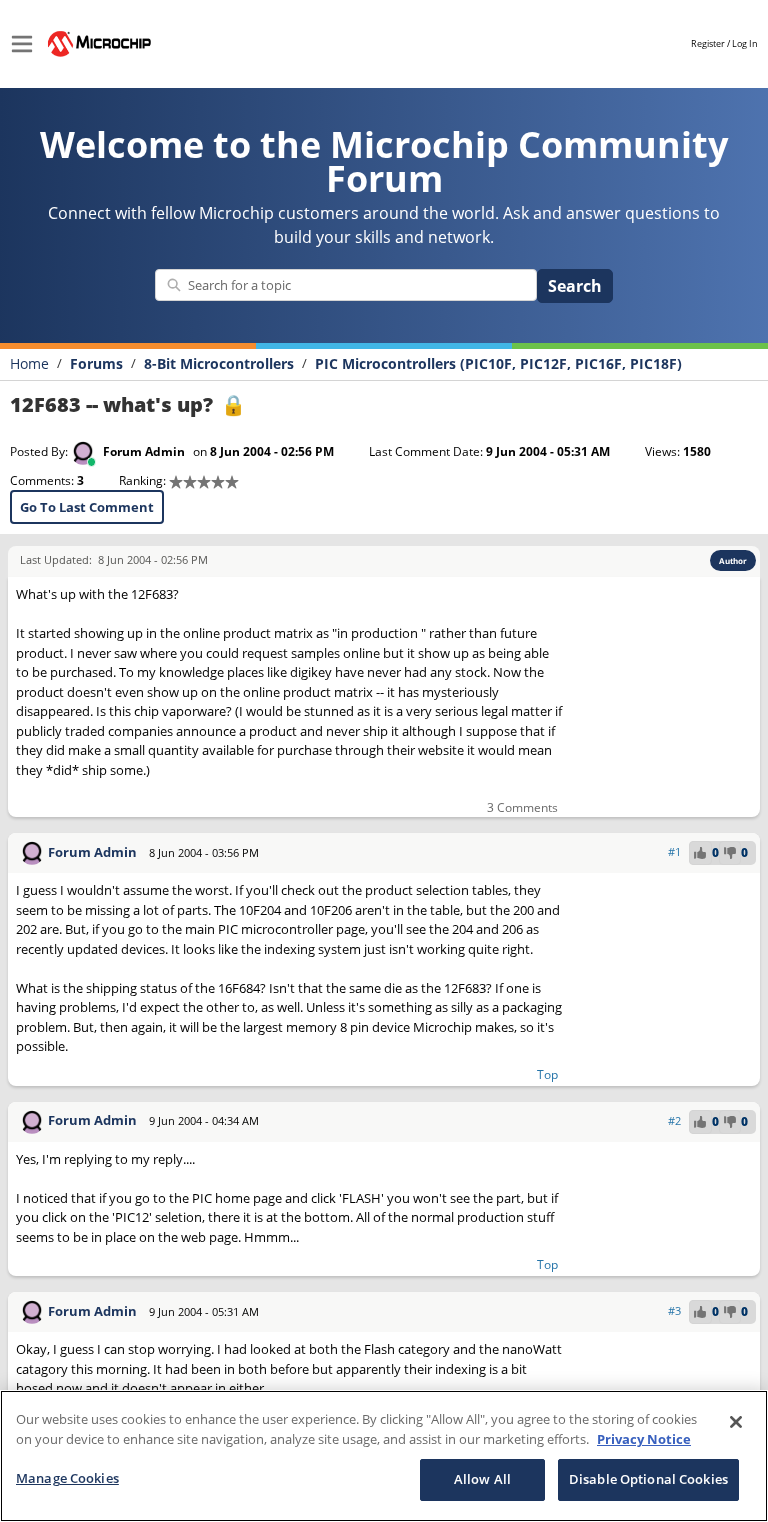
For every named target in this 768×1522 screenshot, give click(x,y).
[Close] (736, 1422)
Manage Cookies (67, 1478)
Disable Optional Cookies (648, 1479)
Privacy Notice (644, 1439)
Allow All (482, 1479)
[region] (384, 1456)
